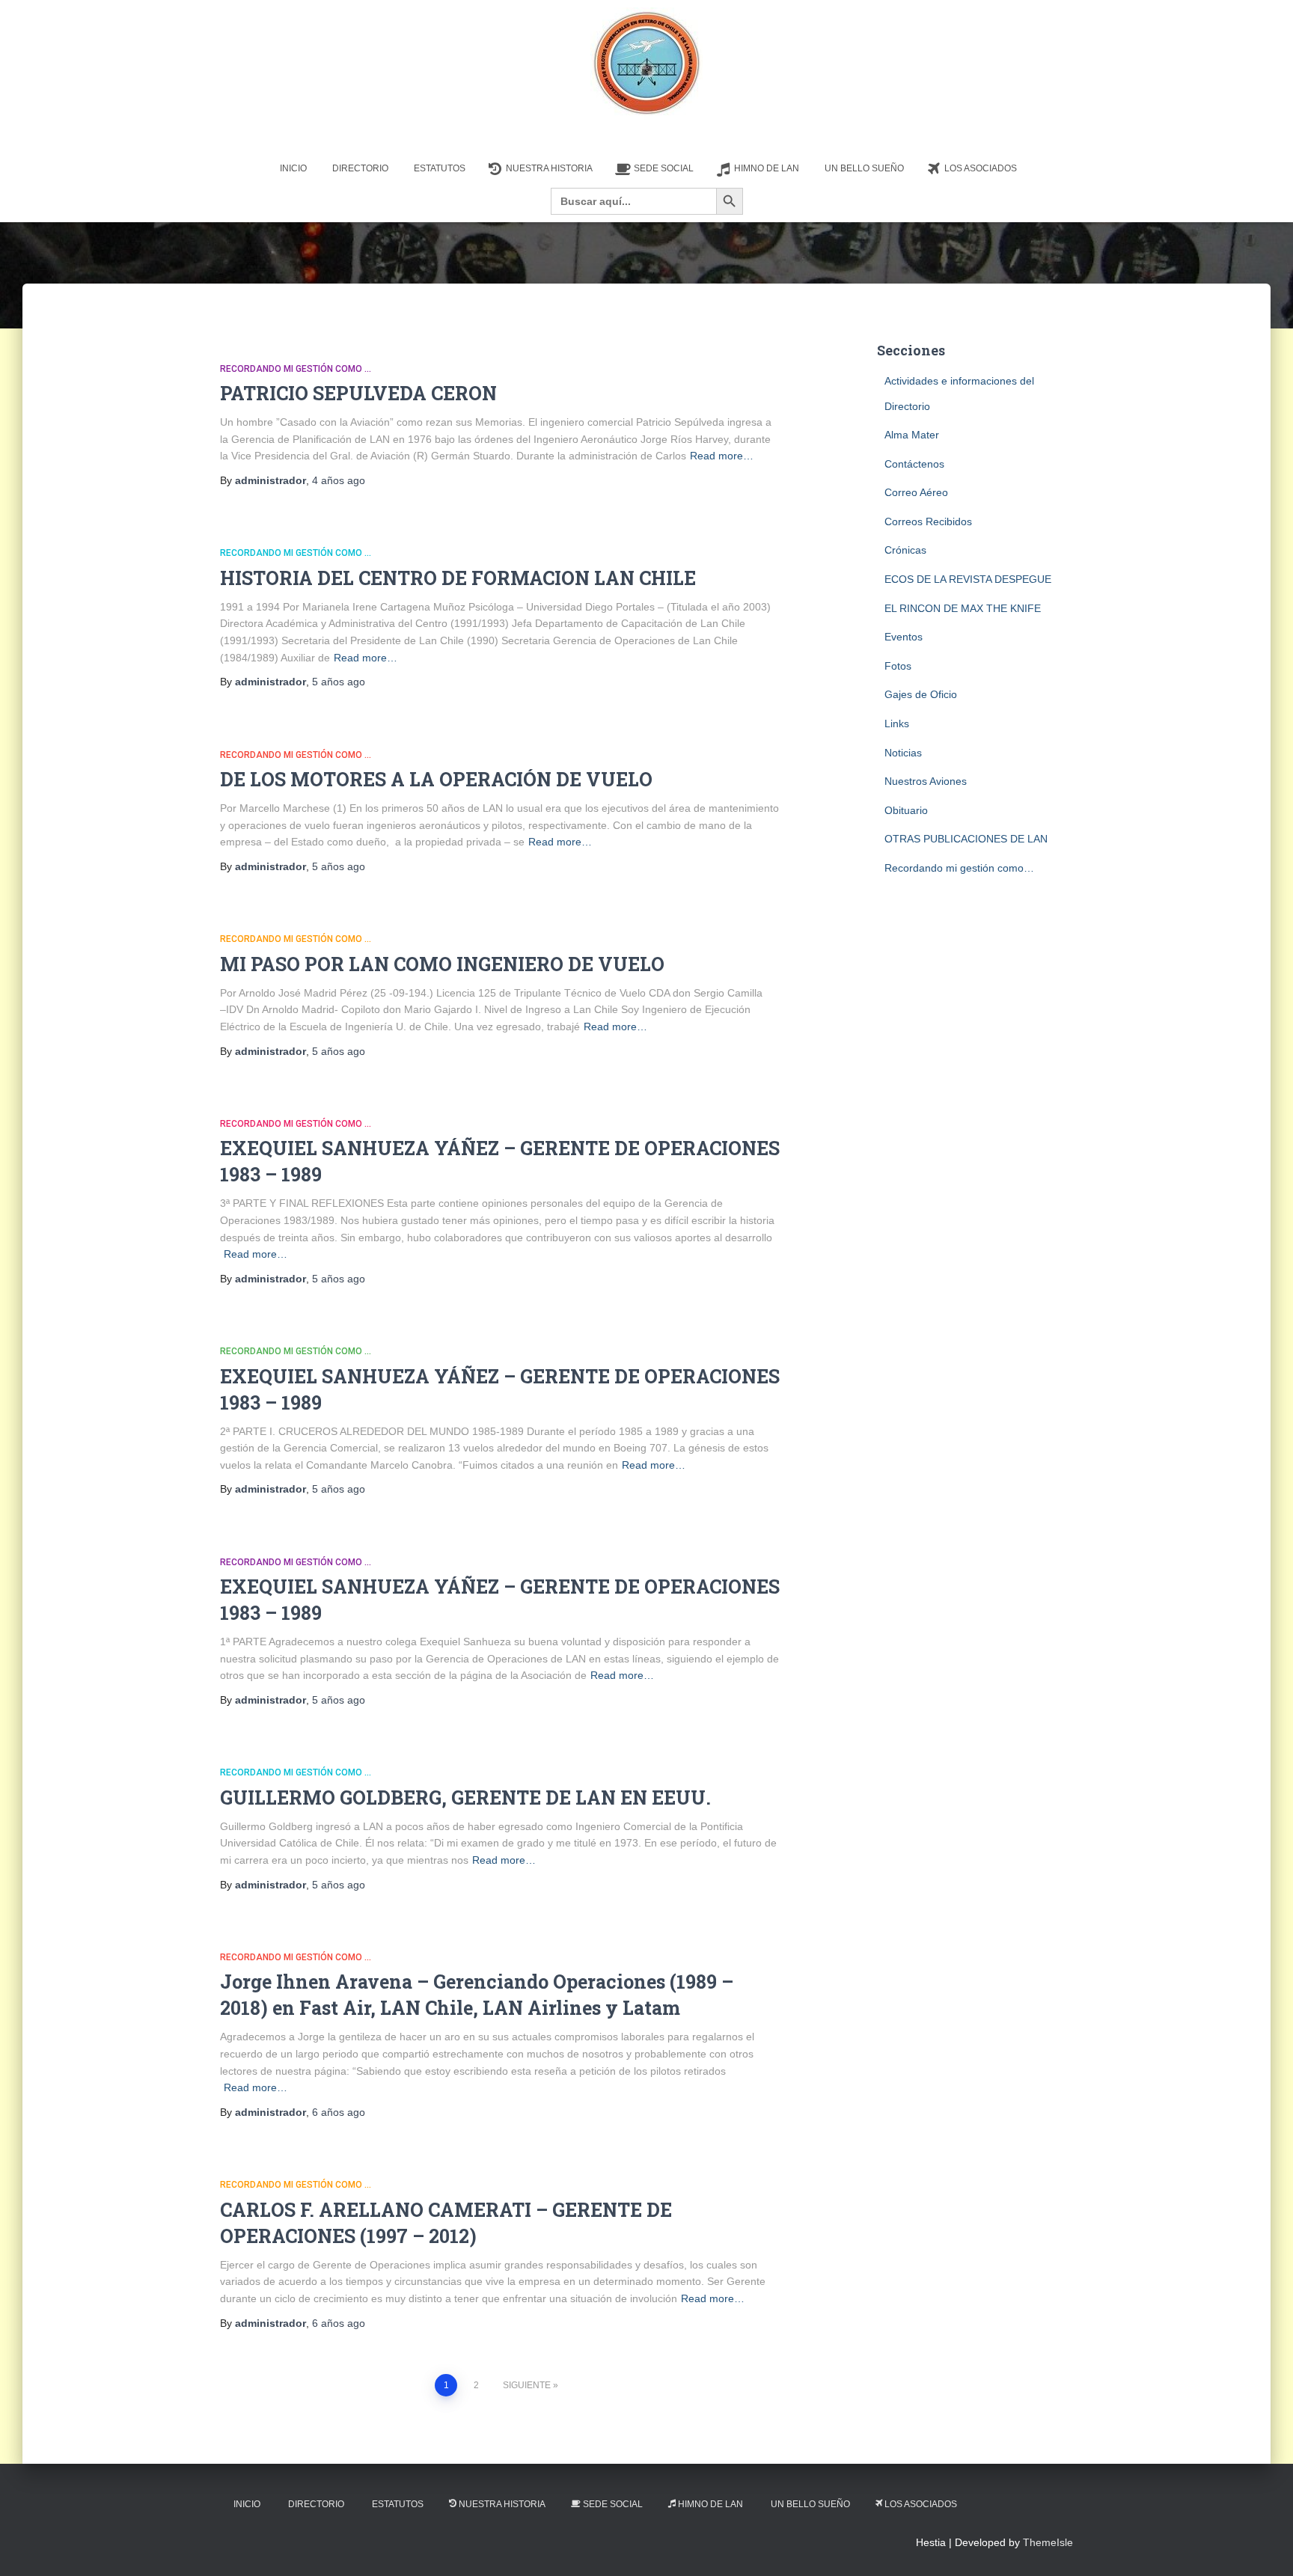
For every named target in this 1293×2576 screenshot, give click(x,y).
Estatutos (440, 168)
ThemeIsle (1048, 2542)
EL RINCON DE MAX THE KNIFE (963, 608)
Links (897, 723)
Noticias (903, 753)
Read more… (722, 456)
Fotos (898, 666)
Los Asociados (981, 168)
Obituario (906, 810)
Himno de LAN (767, 168)
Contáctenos (914, 464)
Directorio (360, 168)
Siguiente (527, 2385)
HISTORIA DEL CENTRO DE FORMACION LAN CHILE (458, 578)
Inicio (293, 168)
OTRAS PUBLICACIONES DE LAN (966, 839)
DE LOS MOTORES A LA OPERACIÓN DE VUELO (436, 779)
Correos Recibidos (928, 521)
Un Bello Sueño (864, 168)
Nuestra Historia (549, 168)
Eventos (904, 637)
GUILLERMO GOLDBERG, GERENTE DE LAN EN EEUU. (465, 1798)
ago (339, 480)
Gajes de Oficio (921, 694)
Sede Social (664, 168)
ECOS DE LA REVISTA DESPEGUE (968, 579)
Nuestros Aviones (926, 781)
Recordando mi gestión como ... (296, 369)
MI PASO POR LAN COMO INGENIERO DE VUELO (442, 964)
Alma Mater (912, 435)
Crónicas (905, 550)
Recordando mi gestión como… (959, 868)
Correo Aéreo (916, 492)
